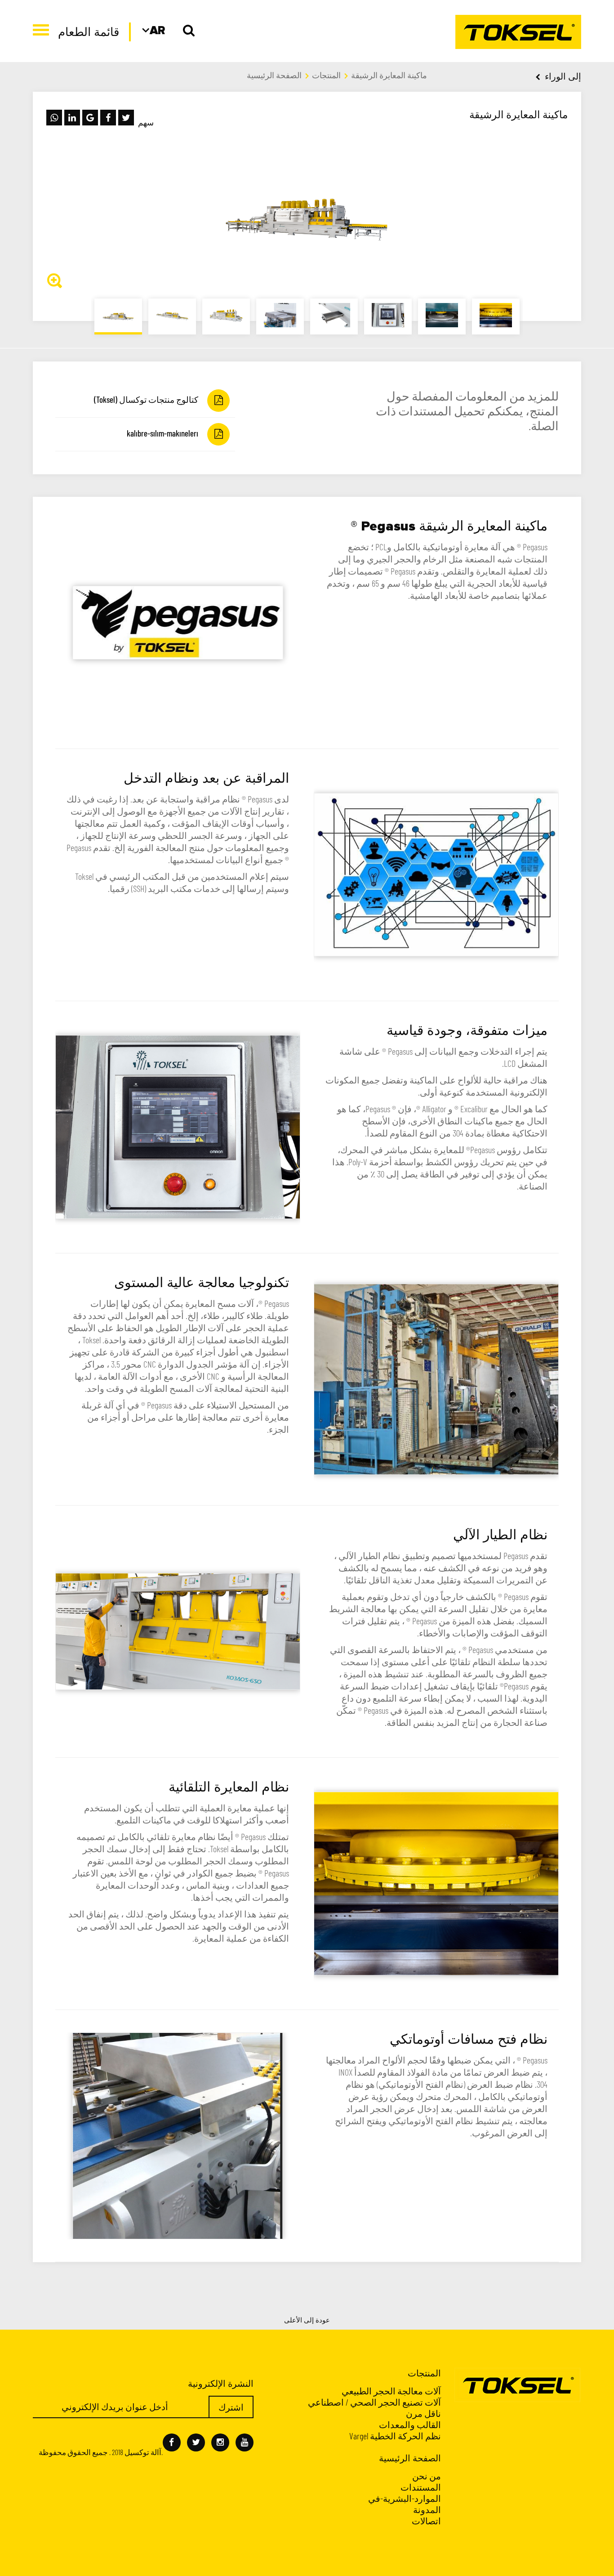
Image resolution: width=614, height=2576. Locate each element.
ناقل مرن (423, 2413)
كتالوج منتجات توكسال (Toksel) (146, 399)
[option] (307, 212)
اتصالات (426, 2521)
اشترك (231, 2407)
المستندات (421, 2487)
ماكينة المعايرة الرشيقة (389, 75)
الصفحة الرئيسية (274, 75)
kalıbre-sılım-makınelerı (162, 433)
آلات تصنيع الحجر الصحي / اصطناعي (374, 2402)
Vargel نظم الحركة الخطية (395, 2436)
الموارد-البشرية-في (405, 2498)
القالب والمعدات (410, 2424)
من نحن (427, 2476)
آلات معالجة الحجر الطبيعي (391, 2391)
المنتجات (326, 75)
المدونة (427, 2509)
